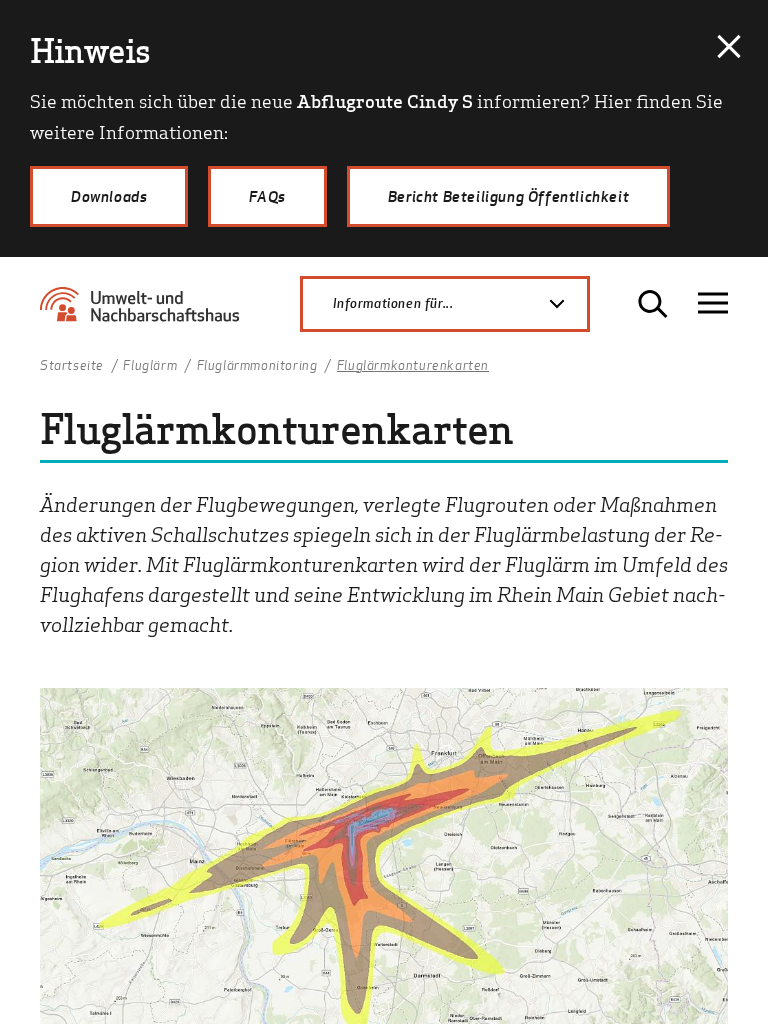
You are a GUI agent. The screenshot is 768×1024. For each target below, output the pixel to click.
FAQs (267, 196)
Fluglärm (150, 366)
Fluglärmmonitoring (257, 366)
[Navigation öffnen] (713, 304)
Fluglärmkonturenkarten (413, 366)
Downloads (109, 196)
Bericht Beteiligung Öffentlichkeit (508, 196)
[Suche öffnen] (653, 304)
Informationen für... (393, 303)
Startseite (72, 366)
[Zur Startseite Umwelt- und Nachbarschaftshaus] (145, 312)
